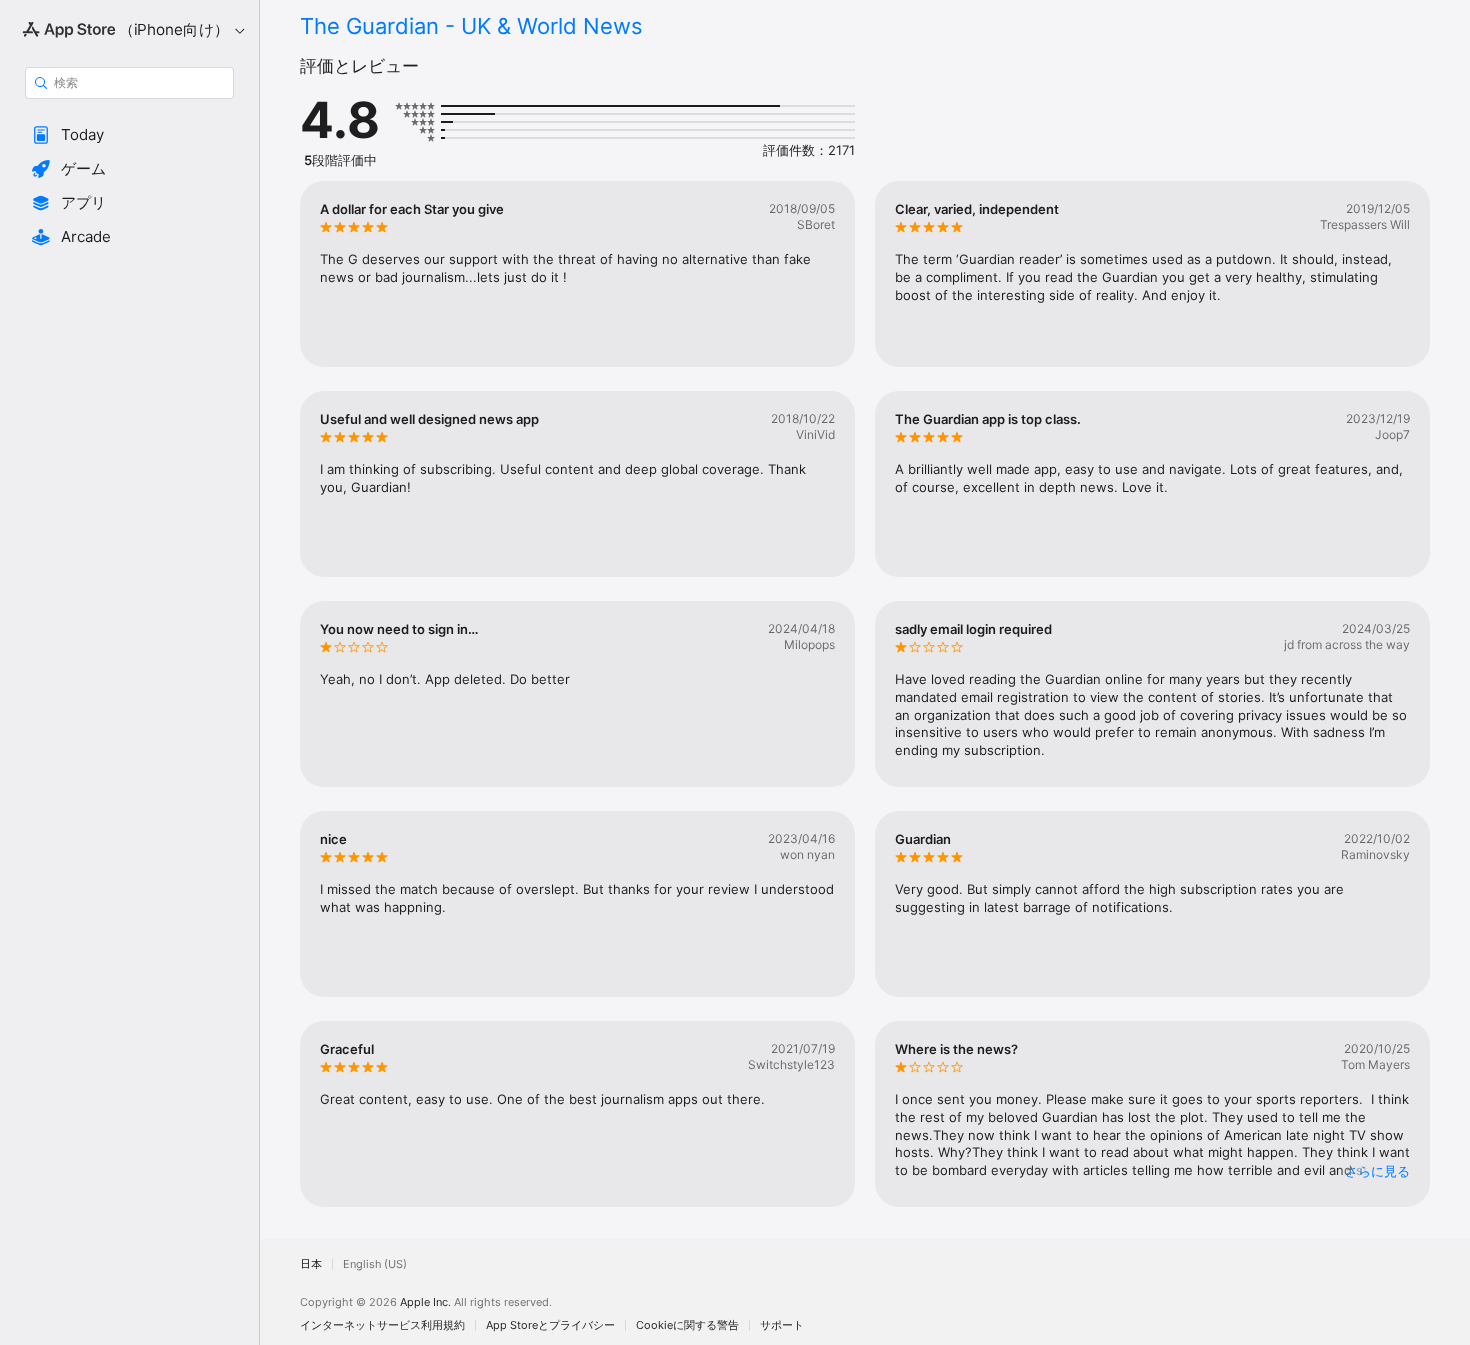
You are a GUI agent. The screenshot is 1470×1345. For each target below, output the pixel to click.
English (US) (375, 1264)
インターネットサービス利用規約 (382, 1325)
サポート (782, 1325)
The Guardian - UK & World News (471, 26)
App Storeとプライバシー (550, 1325)
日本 (311, 1264)
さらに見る (1377, 1171)
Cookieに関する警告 (687, 1325)
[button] (129, 135)
